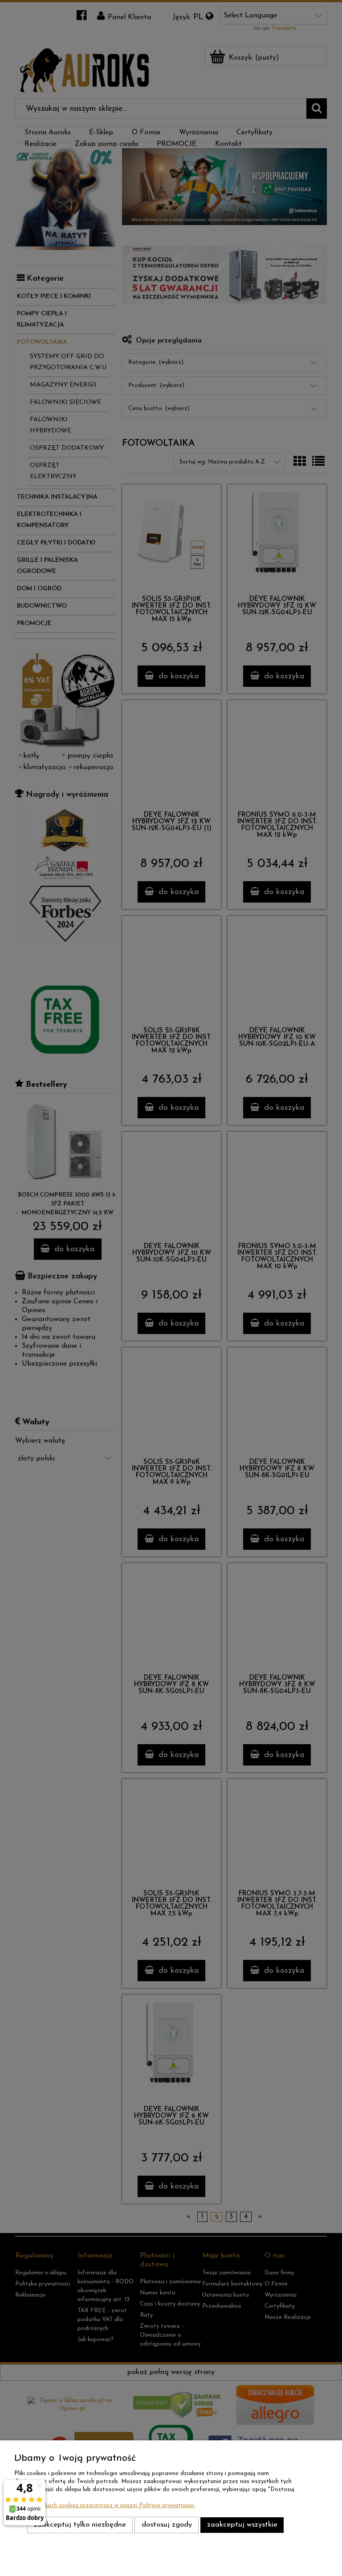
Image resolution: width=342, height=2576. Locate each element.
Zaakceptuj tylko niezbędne (80, 2525)
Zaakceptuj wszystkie (242, 2525)
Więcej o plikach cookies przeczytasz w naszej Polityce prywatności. (105, 2505)
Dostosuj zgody (167, 2525)
